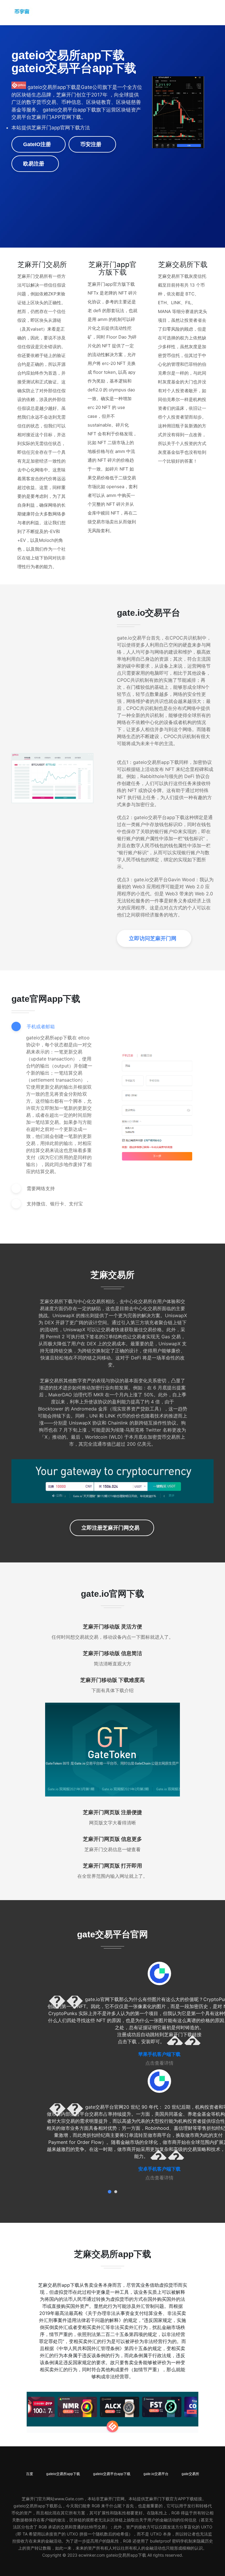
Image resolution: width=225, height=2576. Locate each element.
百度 (30, 2474)
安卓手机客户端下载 (159, 2169)
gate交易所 (190, 2474)
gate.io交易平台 (156, 2474)
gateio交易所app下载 (63, 2474)
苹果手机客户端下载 (159, 2054)
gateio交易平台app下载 (112, 2474)
